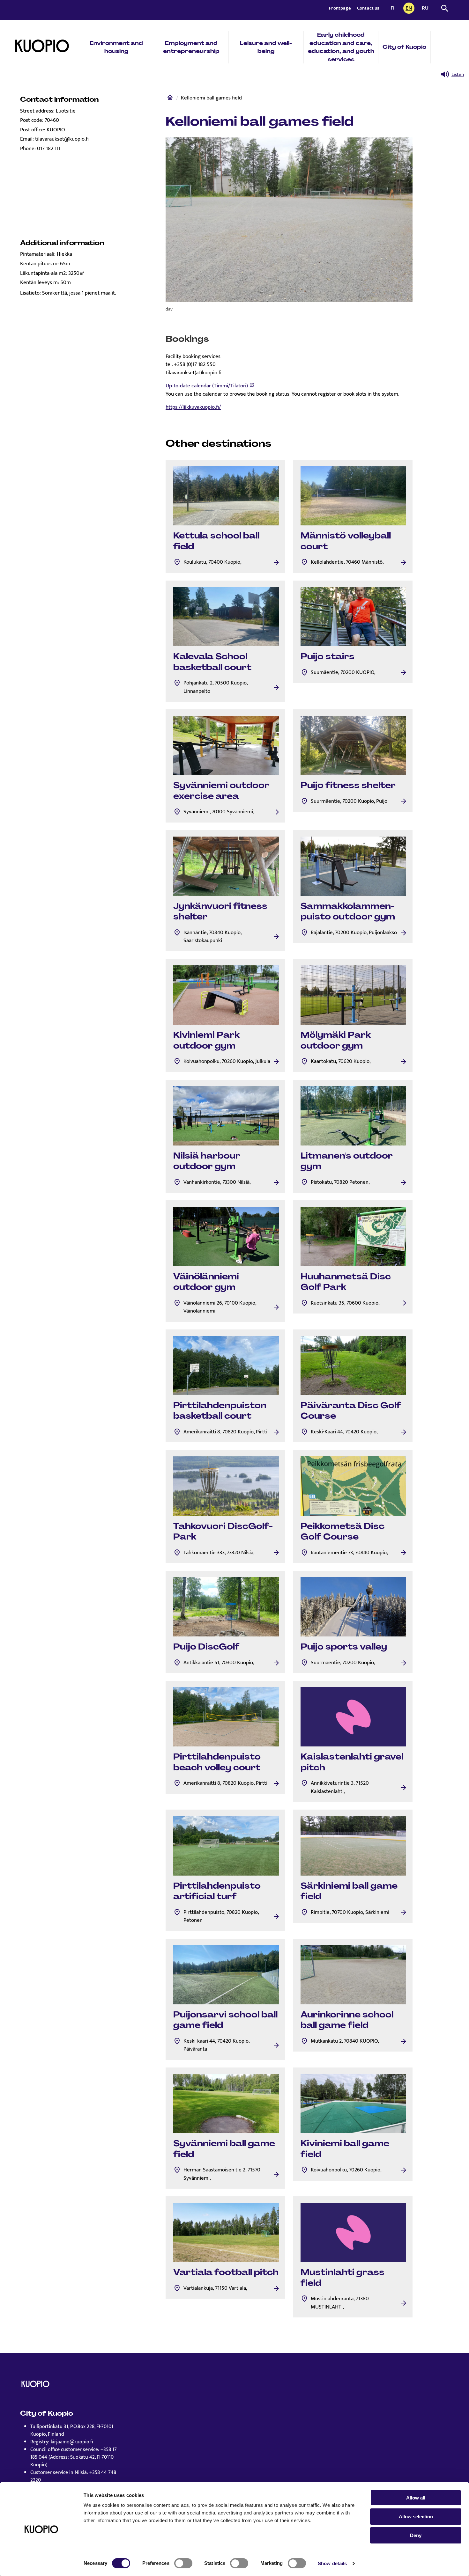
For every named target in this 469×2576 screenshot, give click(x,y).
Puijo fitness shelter (348, 785)
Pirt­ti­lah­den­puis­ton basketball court (220, 1411)
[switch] (183, 2563)
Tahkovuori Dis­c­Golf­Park (223, 1532)
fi (394, 9)
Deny (416, 2535)
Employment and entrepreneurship (191, 47)
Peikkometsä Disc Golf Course (342, 1532)
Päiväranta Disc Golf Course (351, 1411)
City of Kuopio (404, 47)
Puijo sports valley (344, 1647)
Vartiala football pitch (226, 2272)
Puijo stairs (328, 656)
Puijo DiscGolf (206, 1647)
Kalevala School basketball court (212, 662)
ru (426, 9)
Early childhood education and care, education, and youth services (341, 47)
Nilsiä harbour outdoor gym (207, 1161)
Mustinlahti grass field (342, 2278)
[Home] (170, 99)
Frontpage (340, 8)
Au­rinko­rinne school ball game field (347, 2020)
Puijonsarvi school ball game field (225, 2020)
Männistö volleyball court (346, 541)
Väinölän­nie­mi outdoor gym (206, 1282)
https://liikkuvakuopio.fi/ (193, 407)
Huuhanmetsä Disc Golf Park (346, 1282)
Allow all (416, 2498)
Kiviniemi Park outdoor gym (206, 1040)
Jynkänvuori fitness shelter (220, 911)
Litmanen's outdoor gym (347, 1161)
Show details (332, 2563)
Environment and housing (116, 47)
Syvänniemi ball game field (224, 2149)
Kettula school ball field (216, 541)
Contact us (368, 8)
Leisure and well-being (266, 47)
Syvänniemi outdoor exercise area (221, 791)
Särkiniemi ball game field (349, 1891)
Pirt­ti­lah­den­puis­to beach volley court (217, 1762)
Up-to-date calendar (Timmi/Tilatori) (207, 386)
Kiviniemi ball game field (345, 2149)
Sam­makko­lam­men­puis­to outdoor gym (348, 911)
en (410, 9)
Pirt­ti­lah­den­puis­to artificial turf (217, 1891)
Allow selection (416, 2517)
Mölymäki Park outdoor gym (336, 1040)
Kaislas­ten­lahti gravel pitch (352, 1762)
